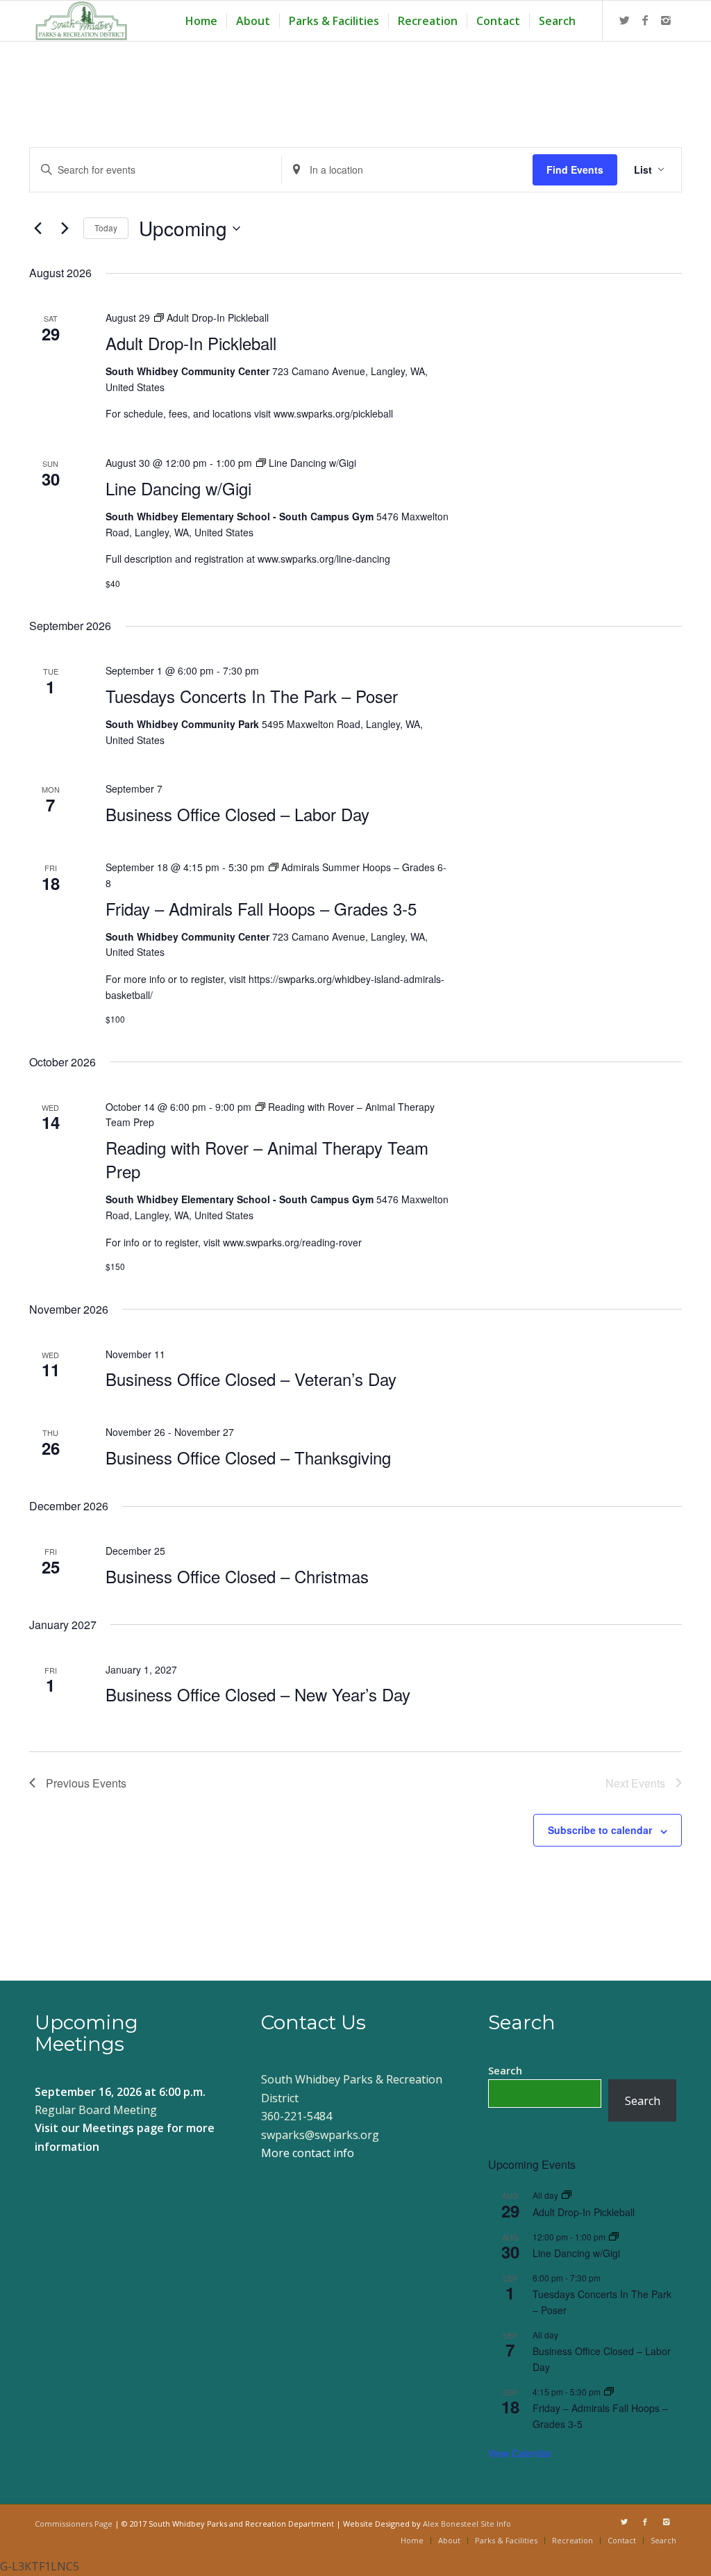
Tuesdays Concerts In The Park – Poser (252, 696)
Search (505, 2070)
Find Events (575, 170)
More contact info (308, 2153)
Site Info (496, 2524)
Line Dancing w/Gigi (178, 488)
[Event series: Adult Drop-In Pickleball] (567, 2195)
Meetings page (123, 2128)
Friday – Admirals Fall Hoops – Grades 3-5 (261, 908)
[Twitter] (624, 20)
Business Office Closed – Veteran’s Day (251, 1379)
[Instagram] (666, 20)
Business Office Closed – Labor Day (237, 814)
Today (106, 228)
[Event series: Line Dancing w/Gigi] (614, 2237)
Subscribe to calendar (600, 1830)
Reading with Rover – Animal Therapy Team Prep (267, 1159)
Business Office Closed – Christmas (237, 1576)
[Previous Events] (37, 229)
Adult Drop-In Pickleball (191, 343)
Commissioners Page (74, 2524)
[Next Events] (65, 229)
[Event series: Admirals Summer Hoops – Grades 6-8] (609, 2392)
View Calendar (520, 2453)
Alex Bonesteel (451, 2524)
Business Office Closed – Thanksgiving (248, 1457)
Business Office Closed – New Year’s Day (258, 1694)
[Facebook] (645, 20)
